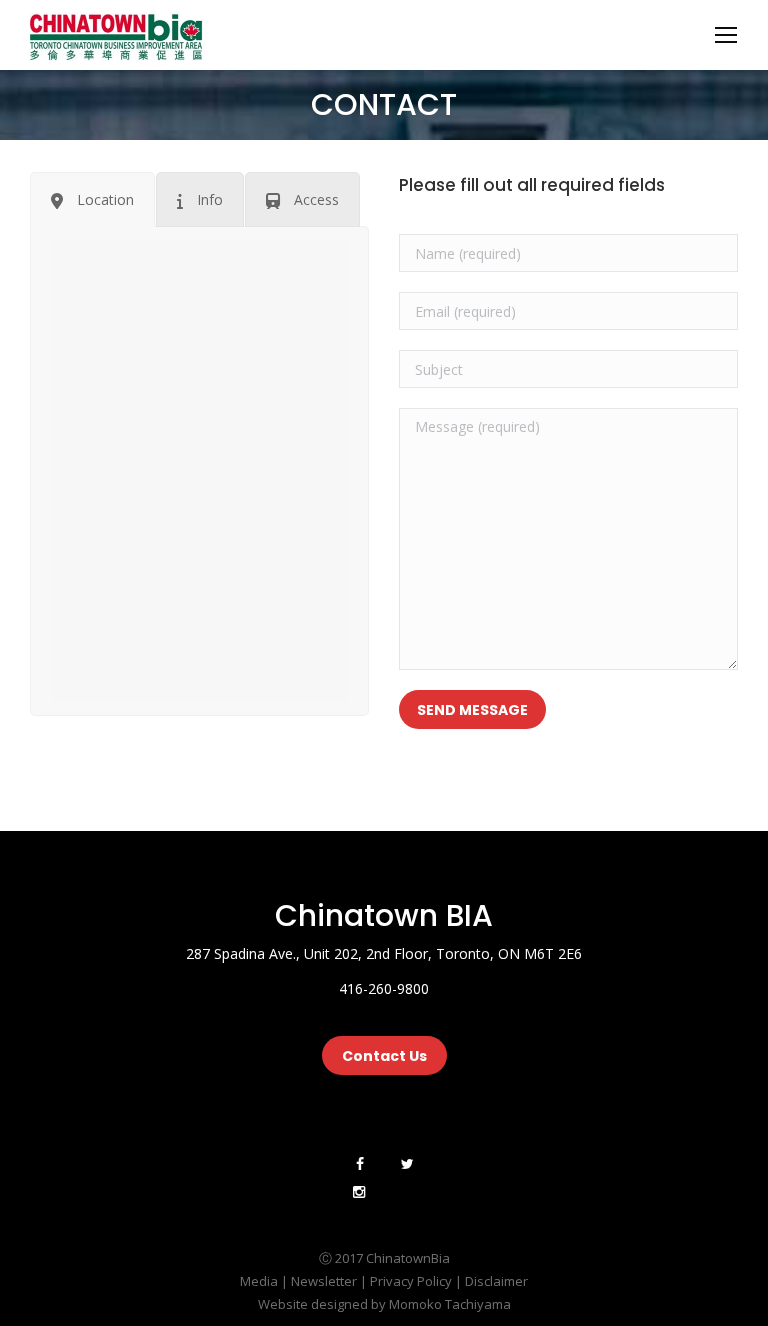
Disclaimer (496, 1281)
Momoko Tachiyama (450, 1304)
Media (259, 1281)
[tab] (92, 199)
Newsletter (324, 1281)
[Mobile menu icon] (726, 35)
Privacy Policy (411, 1281)
